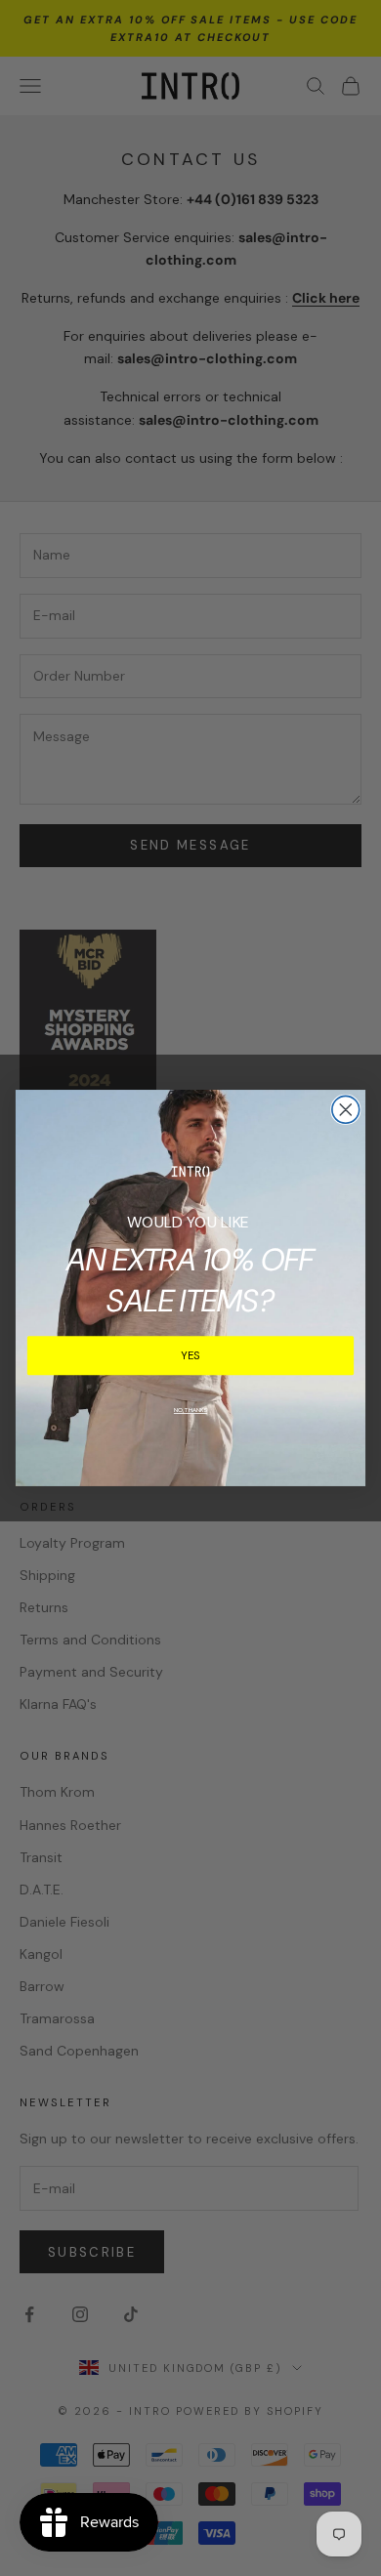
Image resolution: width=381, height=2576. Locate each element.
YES (191, 1355)
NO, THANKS (190, 1410)
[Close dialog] (346, 1109)
